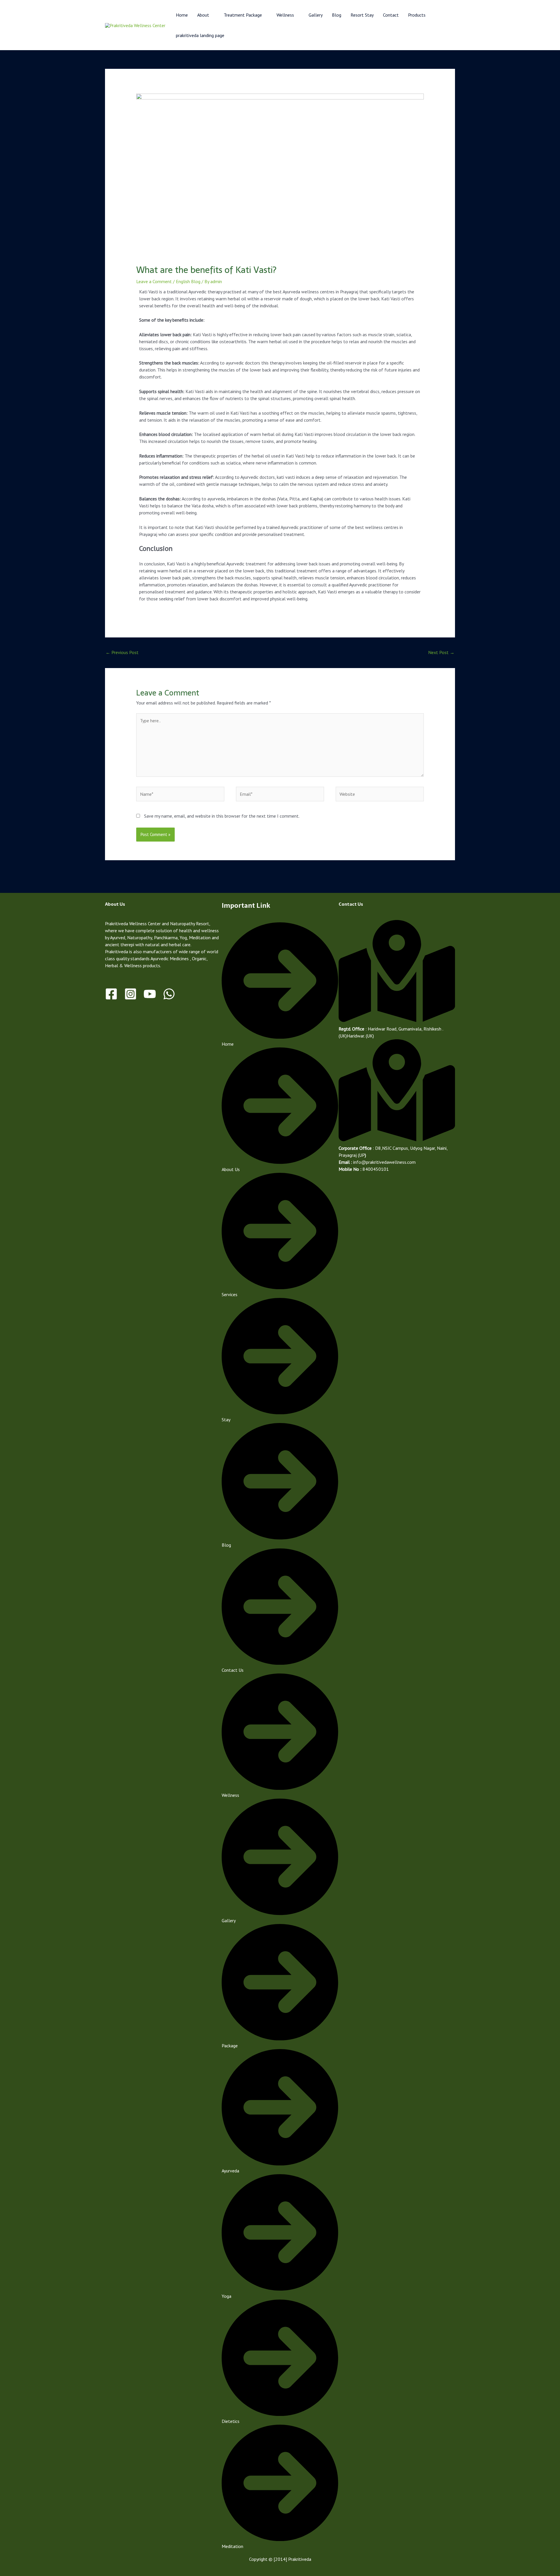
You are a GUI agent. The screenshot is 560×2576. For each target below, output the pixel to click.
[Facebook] (111, 994)
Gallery (316, 15)
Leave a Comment (154, 281)
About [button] (203, 15)
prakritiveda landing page (200, 35)
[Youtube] (150, 994)
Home (182, 15)
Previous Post (122, 652)
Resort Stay (362, 15)
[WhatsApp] (169, 994)
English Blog (188, 281)
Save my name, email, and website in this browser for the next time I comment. (222, 816)
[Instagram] (131, 994)
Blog (337, 15)
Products (417, 15)
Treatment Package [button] (243, 15)
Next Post (441, 652)
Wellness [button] (285, 15)
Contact (391, 15)
